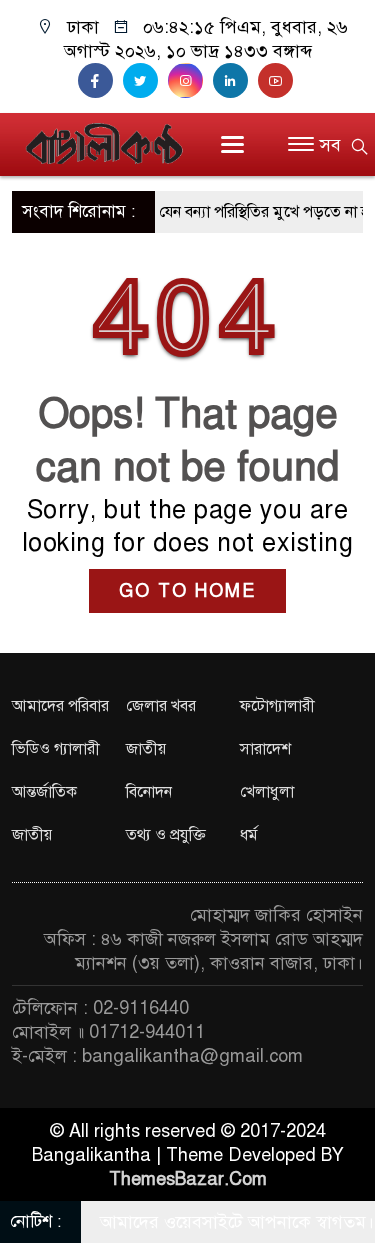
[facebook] (100, 81)
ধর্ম (249, 835)
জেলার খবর (161, 706)
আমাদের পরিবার (60, 706)
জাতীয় (146, 749)
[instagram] (190, 81)
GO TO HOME (187, 591)
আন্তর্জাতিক (44, 792)
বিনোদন (149, 792)
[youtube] (278, 81)
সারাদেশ (265, 749)
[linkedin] (235, 81)
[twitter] (145, 81)
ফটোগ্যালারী (277, 706)
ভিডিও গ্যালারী (56, 749)
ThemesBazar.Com (188, 1179)
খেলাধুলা (267, 792)
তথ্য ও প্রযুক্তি (166, 835)
